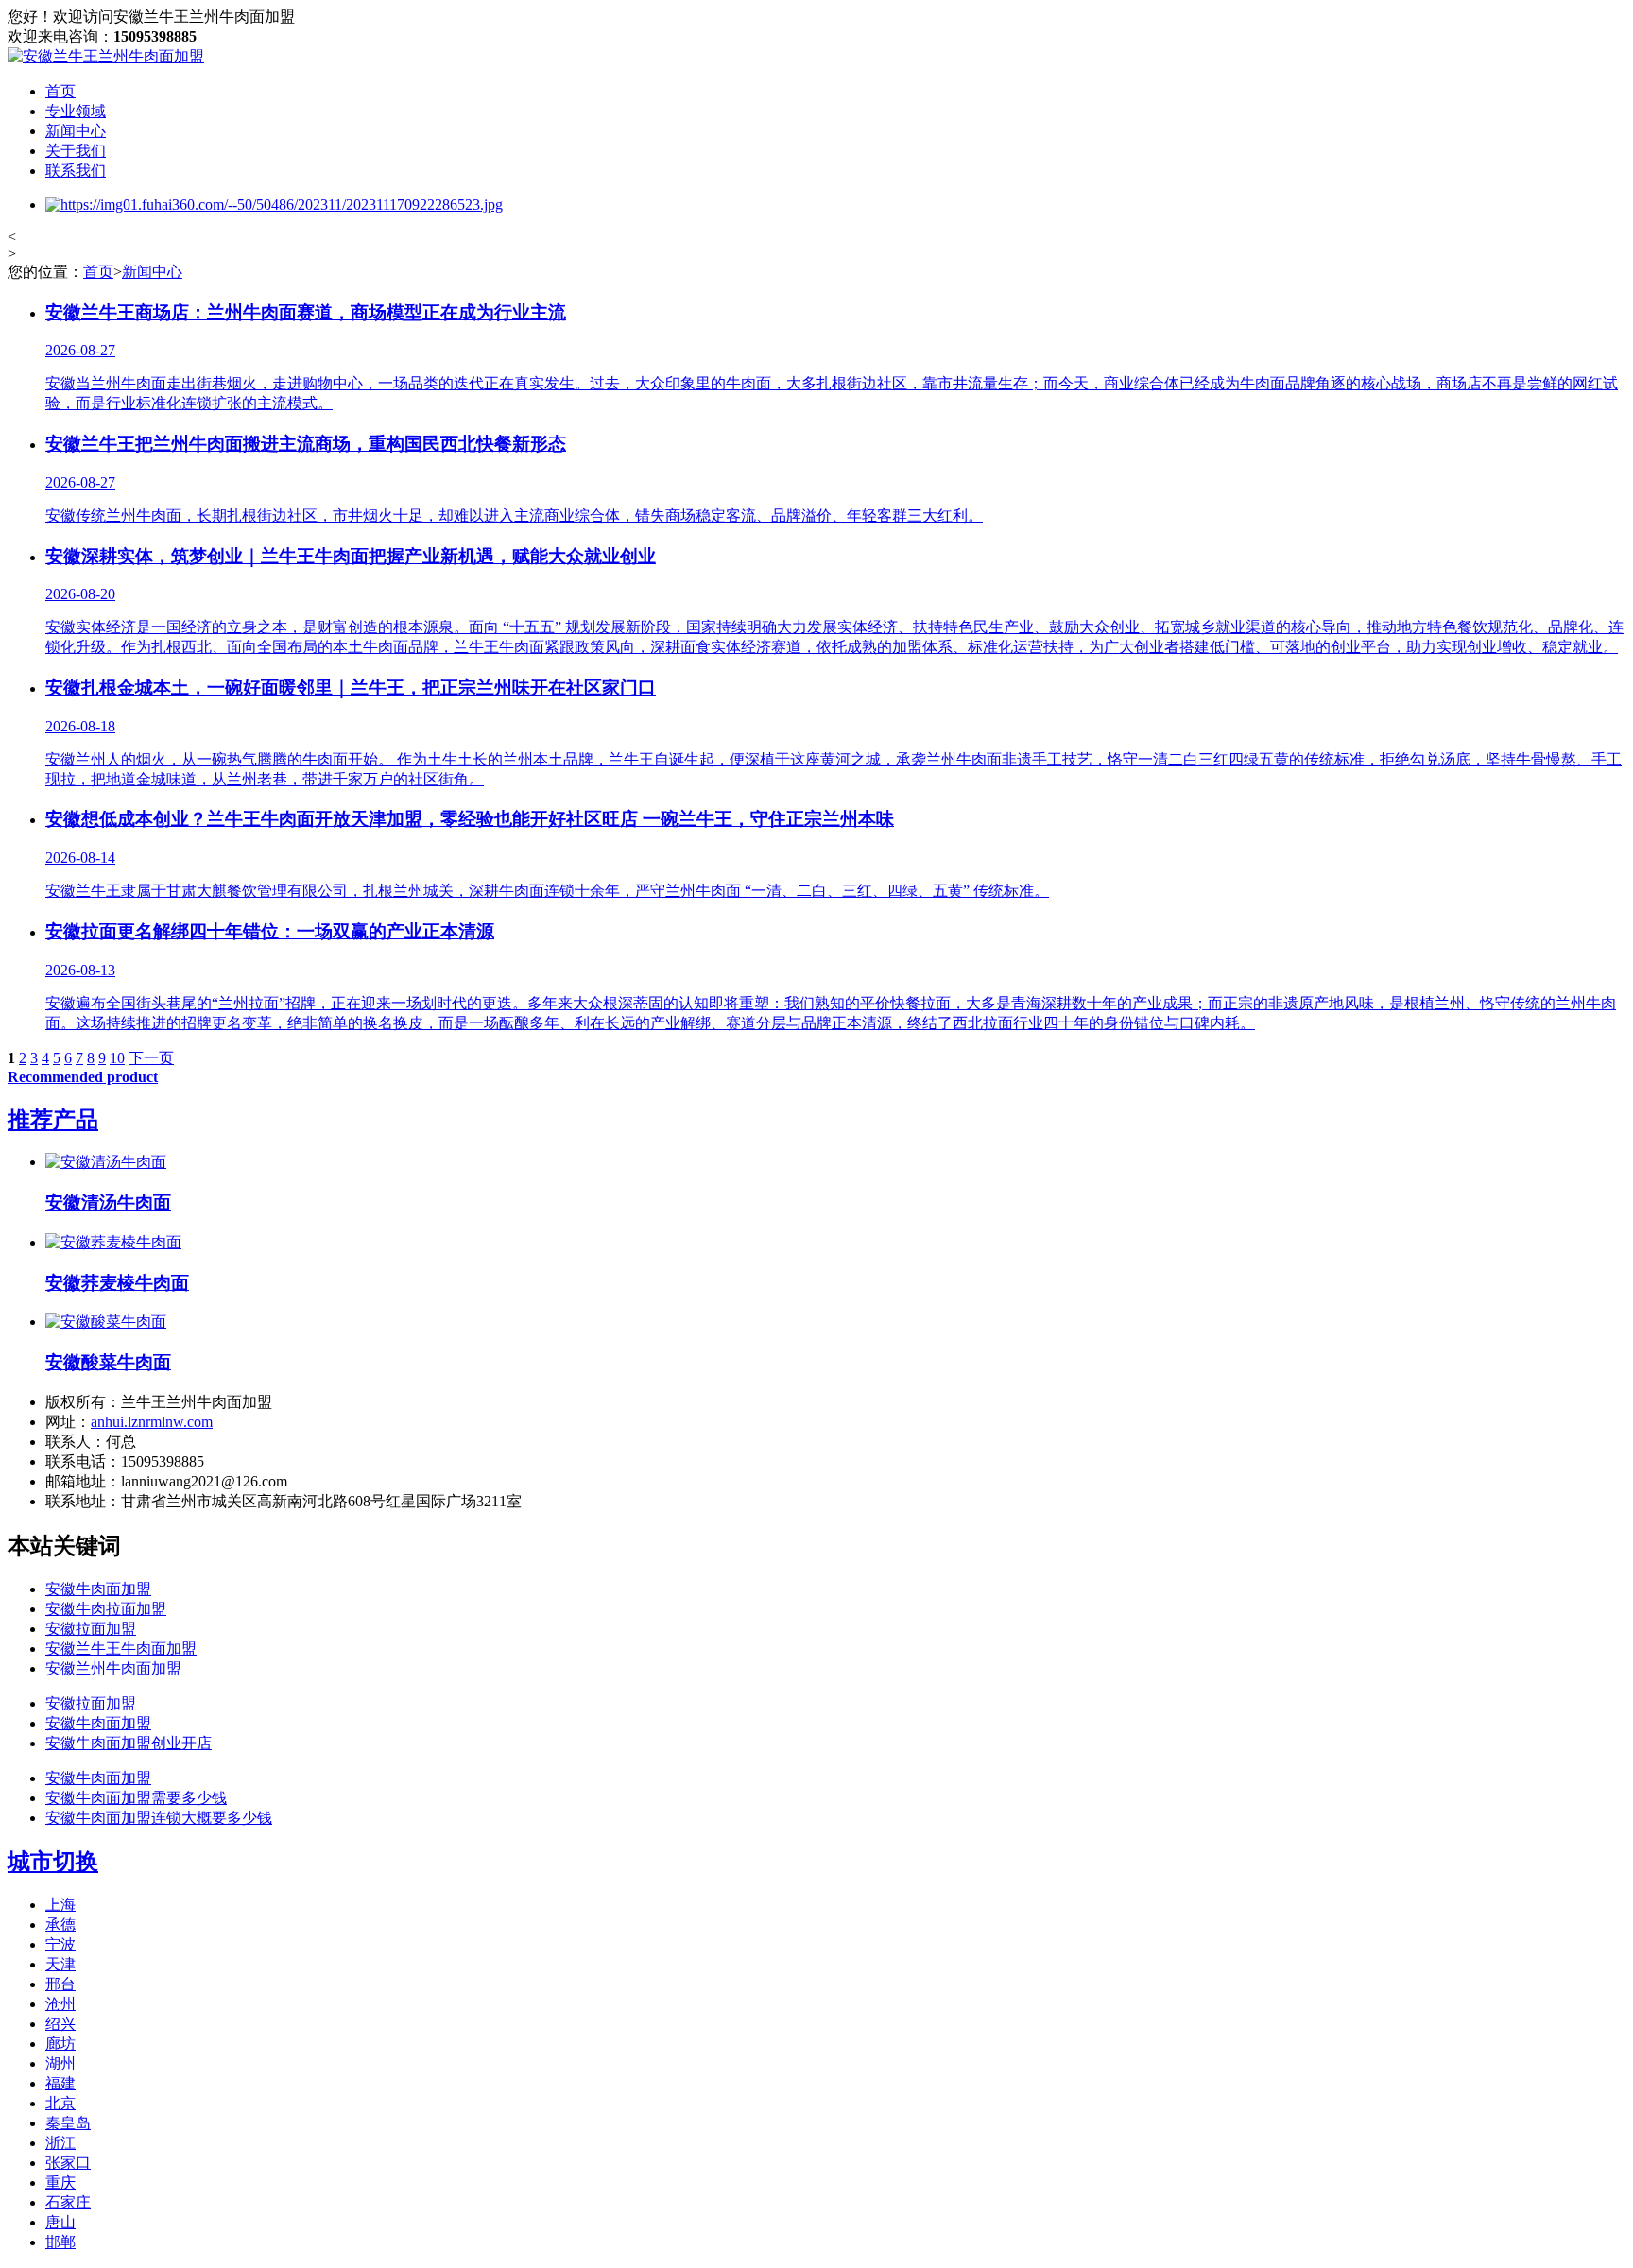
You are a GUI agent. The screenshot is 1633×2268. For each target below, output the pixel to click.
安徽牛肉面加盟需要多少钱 (136, 1798)
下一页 (151, 1058)
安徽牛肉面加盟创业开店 (129, 1743)
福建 (60, 2083)
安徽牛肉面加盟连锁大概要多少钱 (159, 1818)
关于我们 (76, 151)
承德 (60, 1924)
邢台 (60, 1984)
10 (117, 1058)
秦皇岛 (68, 2123)
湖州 (60, 2063)
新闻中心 (76, 131)
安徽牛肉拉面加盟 (106, 1609)
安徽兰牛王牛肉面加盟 (121, 1649)
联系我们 (76, 171)
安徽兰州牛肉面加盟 (113, 1668)
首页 (60, 91)
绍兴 (60, 2024)
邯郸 (60, 2242)
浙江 (60, 2143)
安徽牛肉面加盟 (98, 1589)
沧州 (60, 2004)
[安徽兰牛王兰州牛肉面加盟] (106, 56)
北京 (60, 2103)
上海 (60, 1905)
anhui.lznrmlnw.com (152, 1422)
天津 (60, 1964)
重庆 (60, 2182)
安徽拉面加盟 (91, 1629)
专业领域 (76, 111)
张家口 (68, 2163)
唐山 (60, 2222)
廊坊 (60, 2044)
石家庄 (68, 2202)
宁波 (60, 1944)
